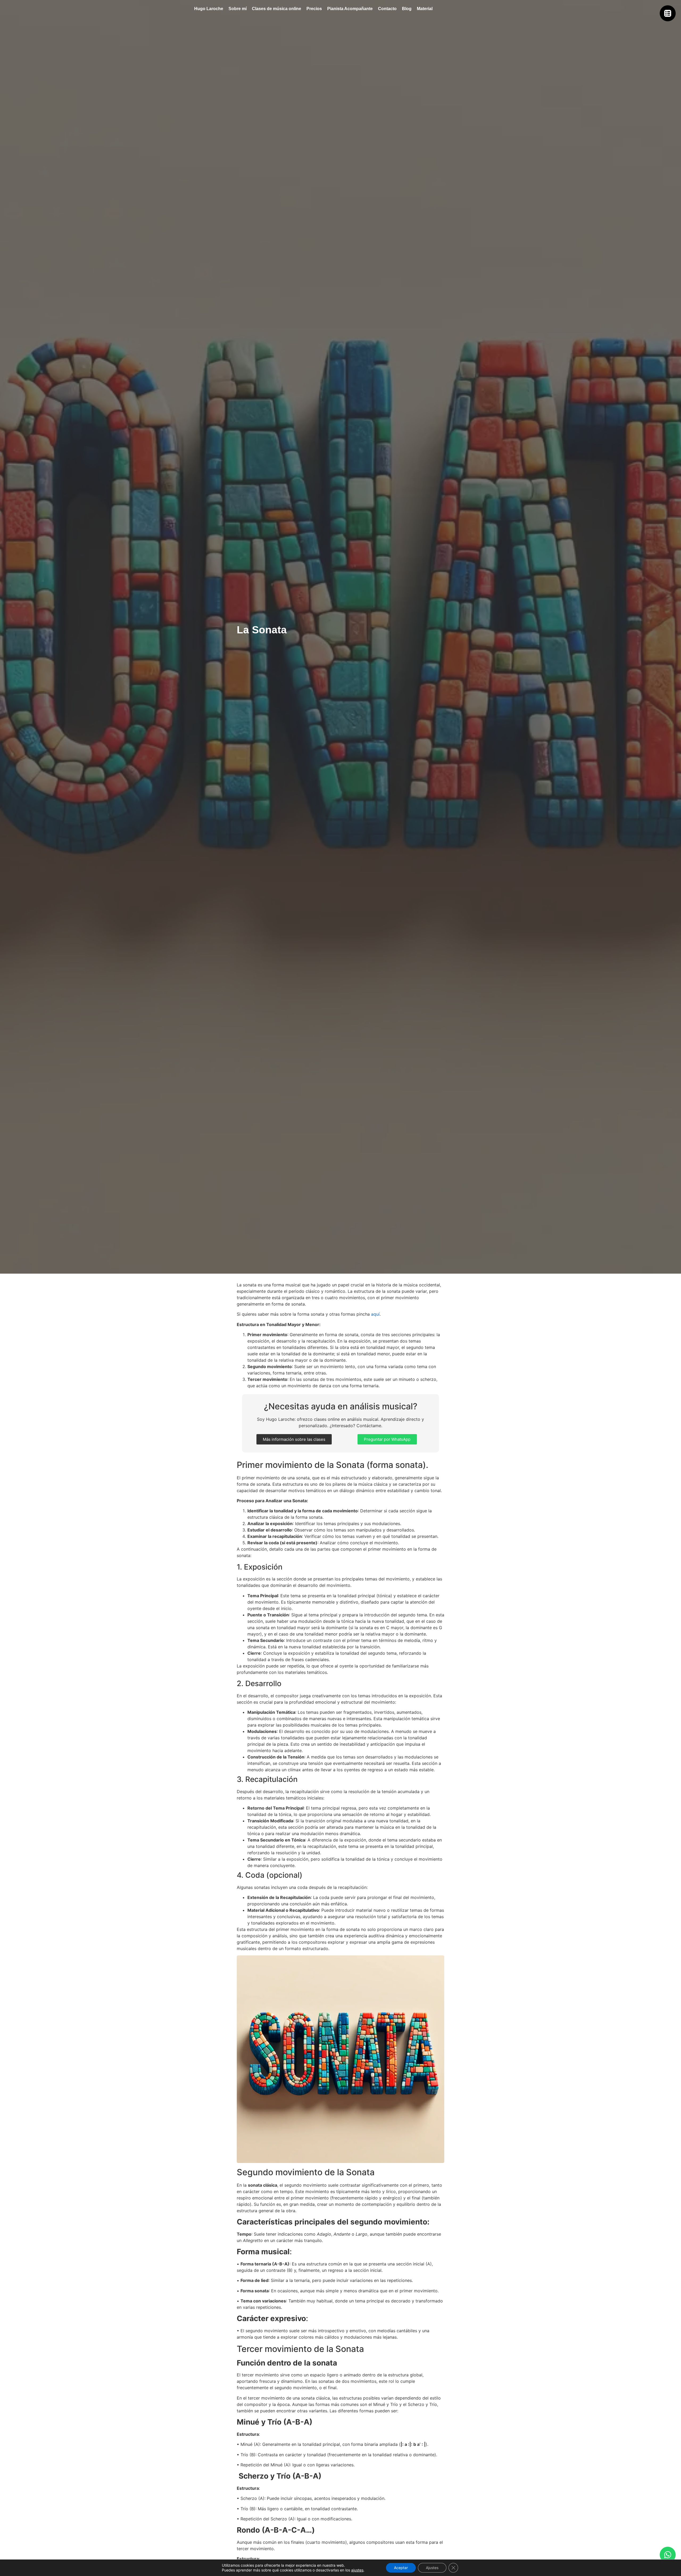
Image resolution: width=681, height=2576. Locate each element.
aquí (375, 1314)
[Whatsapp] (668, 2555)
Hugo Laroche (209, 9)
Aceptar (401, 2568)
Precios (314, 9)
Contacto (387, 9)
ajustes (357, 2570)
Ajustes (432, 2568)
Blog (407, 9)
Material (425, 9)
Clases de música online (277, 9)
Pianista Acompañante (350, 9)
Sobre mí (238, 9)
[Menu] (668, 13)
